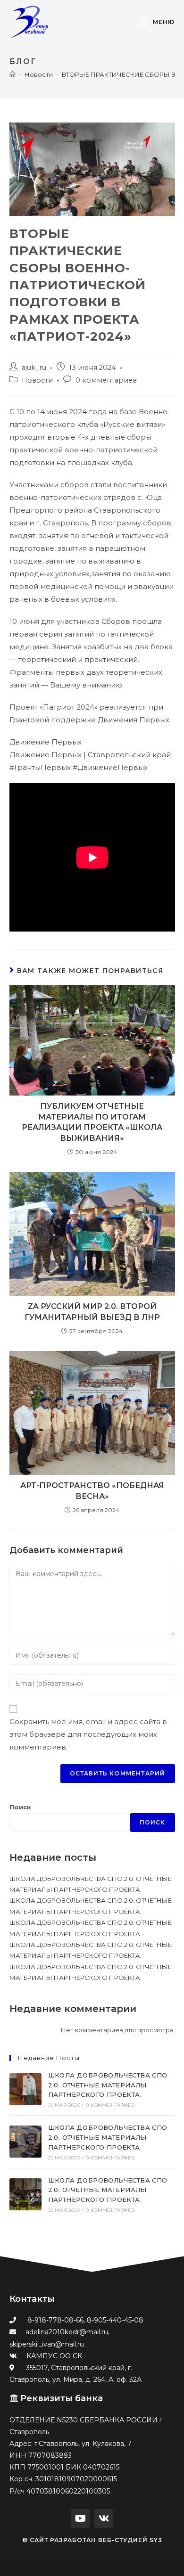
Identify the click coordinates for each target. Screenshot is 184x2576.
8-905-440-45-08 (115, 2320)
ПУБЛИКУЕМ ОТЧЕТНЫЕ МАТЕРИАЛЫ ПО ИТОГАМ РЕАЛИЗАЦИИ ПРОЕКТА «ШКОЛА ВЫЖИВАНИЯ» (92, 1122)
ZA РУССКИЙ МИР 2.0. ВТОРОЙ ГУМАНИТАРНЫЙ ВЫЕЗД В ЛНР (92, 1312)
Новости (37, 380)
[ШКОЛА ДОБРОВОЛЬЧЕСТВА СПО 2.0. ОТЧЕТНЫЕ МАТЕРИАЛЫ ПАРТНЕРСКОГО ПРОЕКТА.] (25, 2089)
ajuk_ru (34, 368)
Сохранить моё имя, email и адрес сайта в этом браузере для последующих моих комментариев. (88, 1734)
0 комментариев (106, 380)
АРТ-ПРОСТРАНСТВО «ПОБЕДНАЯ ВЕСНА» (92, 1491)
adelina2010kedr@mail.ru (67, 2332)
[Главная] (13, 74)
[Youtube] (80, 2519)
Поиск (20, 1807)
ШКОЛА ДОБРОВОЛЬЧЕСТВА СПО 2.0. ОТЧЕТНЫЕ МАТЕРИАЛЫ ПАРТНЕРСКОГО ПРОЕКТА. (108, 2085)
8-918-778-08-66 (55, 2320)
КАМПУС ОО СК (54, 2356)
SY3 (156, 2540)
